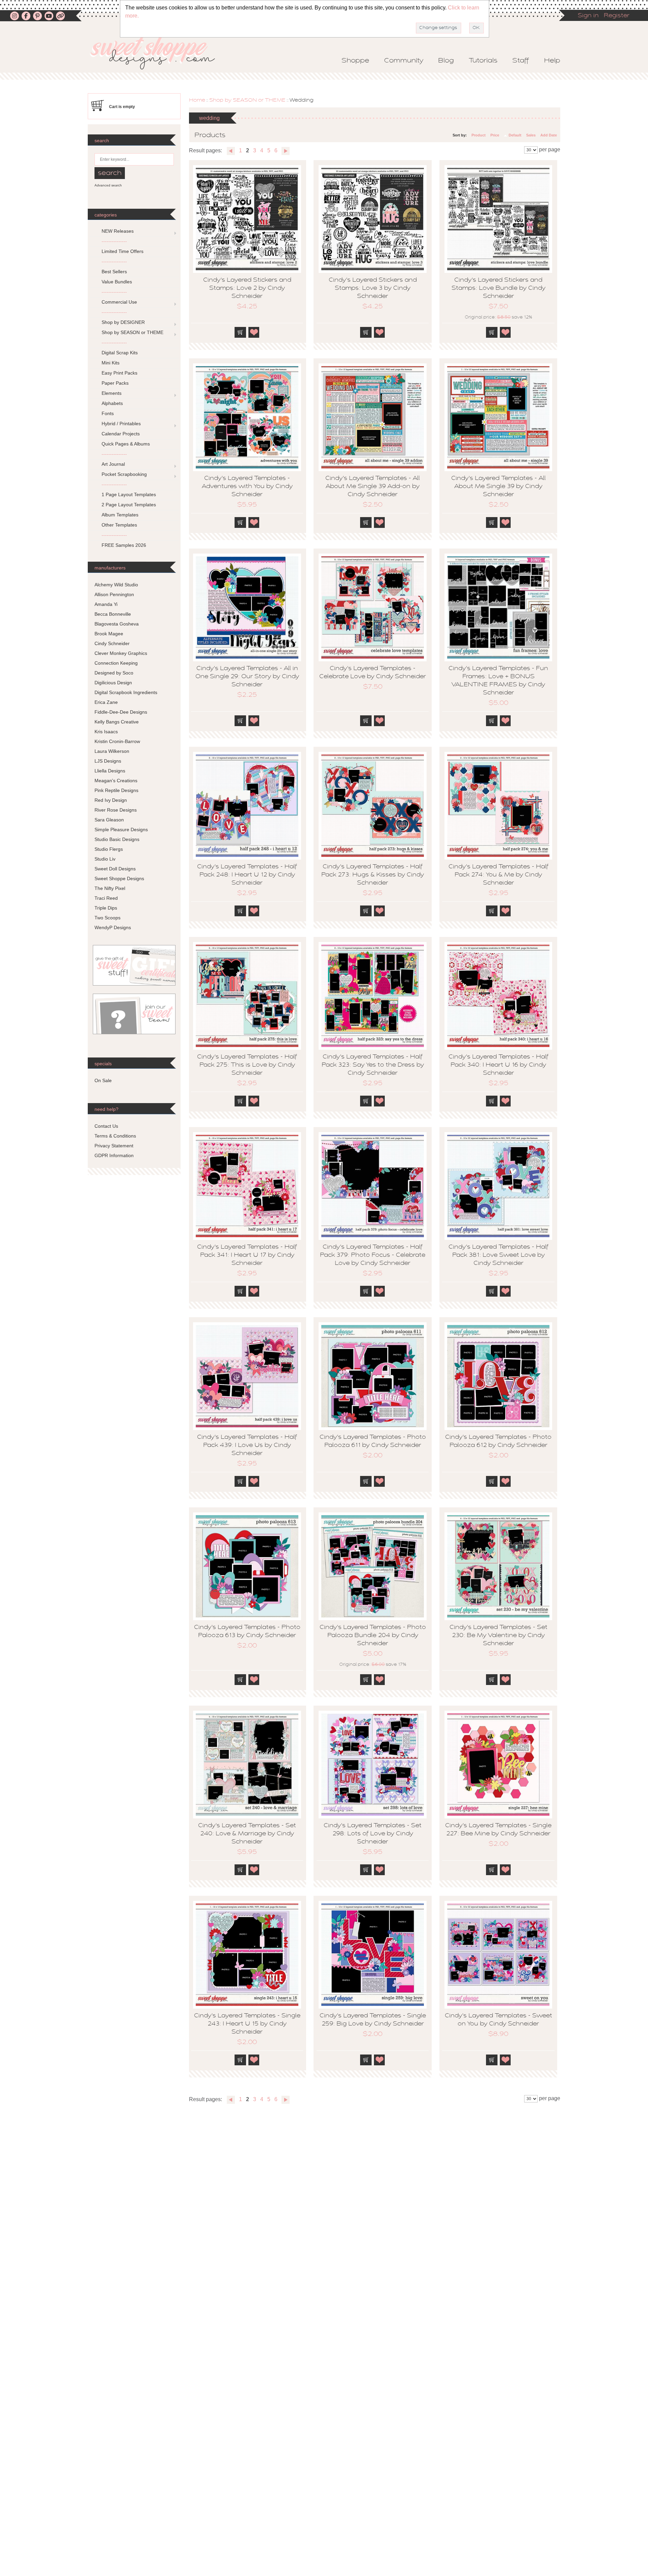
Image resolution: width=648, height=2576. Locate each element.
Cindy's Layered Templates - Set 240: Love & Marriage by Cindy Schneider (247, 1834)
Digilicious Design (113, 683)
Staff (521, 61)
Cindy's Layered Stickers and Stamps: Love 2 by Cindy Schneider (247, 288)
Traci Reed (106, 898)
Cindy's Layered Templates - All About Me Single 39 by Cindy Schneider (498, 487)
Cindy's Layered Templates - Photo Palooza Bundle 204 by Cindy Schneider (373, 1636)
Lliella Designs (110, 771)
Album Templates (120, 515)
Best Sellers (114, 272)
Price (495, 135)
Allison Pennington (114, 594)
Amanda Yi (106, 604)
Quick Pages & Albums (126, 444)
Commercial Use (119, 302)
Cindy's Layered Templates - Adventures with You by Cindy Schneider (247, 487)
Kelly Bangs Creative (117, 722)
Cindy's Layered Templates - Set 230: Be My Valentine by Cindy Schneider (498, 1636)
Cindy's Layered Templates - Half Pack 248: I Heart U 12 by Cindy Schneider (247, 875)
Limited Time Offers (123, 251)
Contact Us (106, 1126)
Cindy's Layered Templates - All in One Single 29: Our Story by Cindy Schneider (247, 677)
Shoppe (355, 61)
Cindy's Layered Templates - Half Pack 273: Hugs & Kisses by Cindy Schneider (373, 875)
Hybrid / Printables (121, 424)
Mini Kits (111, 363)
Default (515, 135)
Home (197, 100)
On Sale (103, 1080)
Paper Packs (115, 383)
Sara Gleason (109, 820)
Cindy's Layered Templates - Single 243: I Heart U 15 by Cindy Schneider (247, 2024)
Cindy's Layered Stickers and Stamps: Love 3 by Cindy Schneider (373, 288)
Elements (112, 393)
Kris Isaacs (106, 732)
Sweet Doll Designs (115, 869)
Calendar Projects (121, 434)
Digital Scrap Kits (120, 353)
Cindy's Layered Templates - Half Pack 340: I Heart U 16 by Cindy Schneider (498, 1065)
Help (552, 61)
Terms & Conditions (115, 1136)
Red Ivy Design (111, 800)
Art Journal (113, 464)
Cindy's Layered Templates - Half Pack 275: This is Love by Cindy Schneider (247, 1065)
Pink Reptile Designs (116, 790)
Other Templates (119, 525)
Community (404, 61)
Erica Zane (106, 702)
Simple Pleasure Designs (121, 830)
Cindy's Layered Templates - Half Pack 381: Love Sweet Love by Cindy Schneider (498, 1255)
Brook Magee (109, 634)
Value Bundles (117, 282)
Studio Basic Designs (117, 839)
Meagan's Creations (116, 781)
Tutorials (483, 61)
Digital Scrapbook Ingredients (126, 692)
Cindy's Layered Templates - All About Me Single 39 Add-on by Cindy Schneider (373, 487)
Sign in (588, 16)
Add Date (549, 135)
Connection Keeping (116, 663)
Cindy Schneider (112, 643)
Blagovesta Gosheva (117, 624)
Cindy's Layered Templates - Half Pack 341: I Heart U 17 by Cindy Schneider (247, 1255)
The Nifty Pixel (110, 888)
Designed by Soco (114, 673)
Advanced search (108, 185)
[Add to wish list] (254, 332)
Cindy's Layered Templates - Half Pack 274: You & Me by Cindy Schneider (498, 875)
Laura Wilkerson (112, 751)
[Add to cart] (240, 332)
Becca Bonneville (113, 614)
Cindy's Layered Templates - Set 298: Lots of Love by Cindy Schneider (373, 1834)
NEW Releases (118, 231)
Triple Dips (106, 908)
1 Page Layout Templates (129, 494)
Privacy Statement (114, 1146)
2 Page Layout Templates (129, 505)
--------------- (114, 241)
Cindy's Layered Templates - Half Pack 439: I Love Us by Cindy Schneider (247, 1446)
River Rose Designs (116, 810)
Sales (531, 135)
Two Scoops (107, 918)
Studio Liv (105, 859)
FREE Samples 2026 (124, 545)
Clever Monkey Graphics (121, 653)
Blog (446, 61)
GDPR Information (114, 1155)
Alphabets (112, 403)
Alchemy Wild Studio (116, 585)
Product (479, 135)
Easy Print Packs (119, 373)
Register (617, 16)
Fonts (108, 413)
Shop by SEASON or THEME (247, 100)
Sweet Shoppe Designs (119, 878)
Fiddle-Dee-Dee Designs (121, 712)
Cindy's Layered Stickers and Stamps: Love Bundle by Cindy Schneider (498, 288)
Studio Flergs (109, 849)
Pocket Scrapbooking (124, 474)
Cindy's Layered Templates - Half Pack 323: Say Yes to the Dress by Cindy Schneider (373, 1065)
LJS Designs (108, 761)
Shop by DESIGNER (123, 322)
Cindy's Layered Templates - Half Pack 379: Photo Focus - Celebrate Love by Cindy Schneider (373, 1255)
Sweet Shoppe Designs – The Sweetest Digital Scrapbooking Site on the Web (158, 53)
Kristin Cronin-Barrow (117, 741)
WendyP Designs (113, 927)
